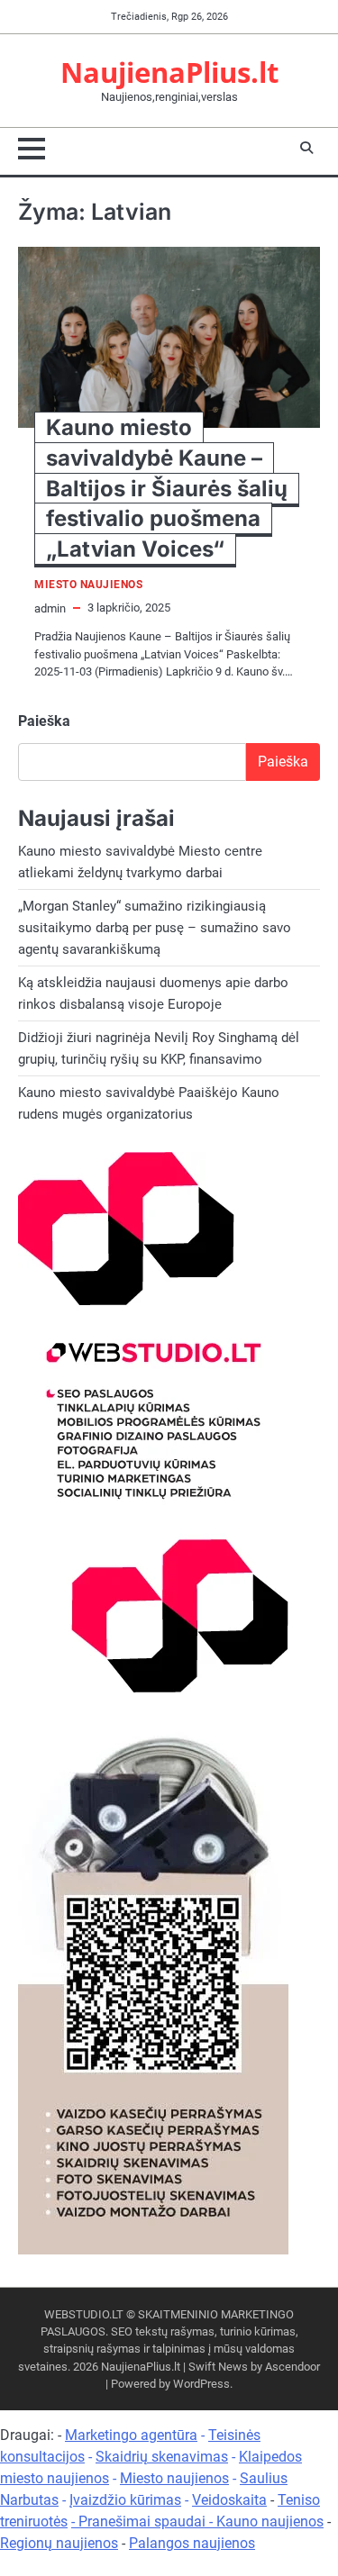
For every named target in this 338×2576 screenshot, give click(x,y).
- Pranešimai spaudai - (144, 2522)
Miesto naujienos (174, 2478)
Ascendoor (292, 2367)
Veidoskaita (229, 2500)
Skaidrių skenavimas (162, 2457)
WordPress (201, 2384)
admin (50, 608)
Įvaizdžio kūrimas (125, 2500)
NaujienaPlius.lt (169, 72)
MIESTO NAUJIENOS (88, 585)
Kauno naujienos (270, 2522)
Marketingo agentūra (131, 2435)
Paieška (44, 721)
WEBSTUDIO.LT (84, 2314)
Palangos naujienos (192, 2543)
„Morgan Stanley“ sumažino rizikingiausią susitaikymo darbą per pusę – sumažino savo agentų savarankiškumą (155, 928)
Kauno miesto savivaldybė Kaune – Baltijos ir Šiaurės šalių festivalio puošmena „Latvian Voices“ (167, 488)
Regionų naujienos (59, 2543)
